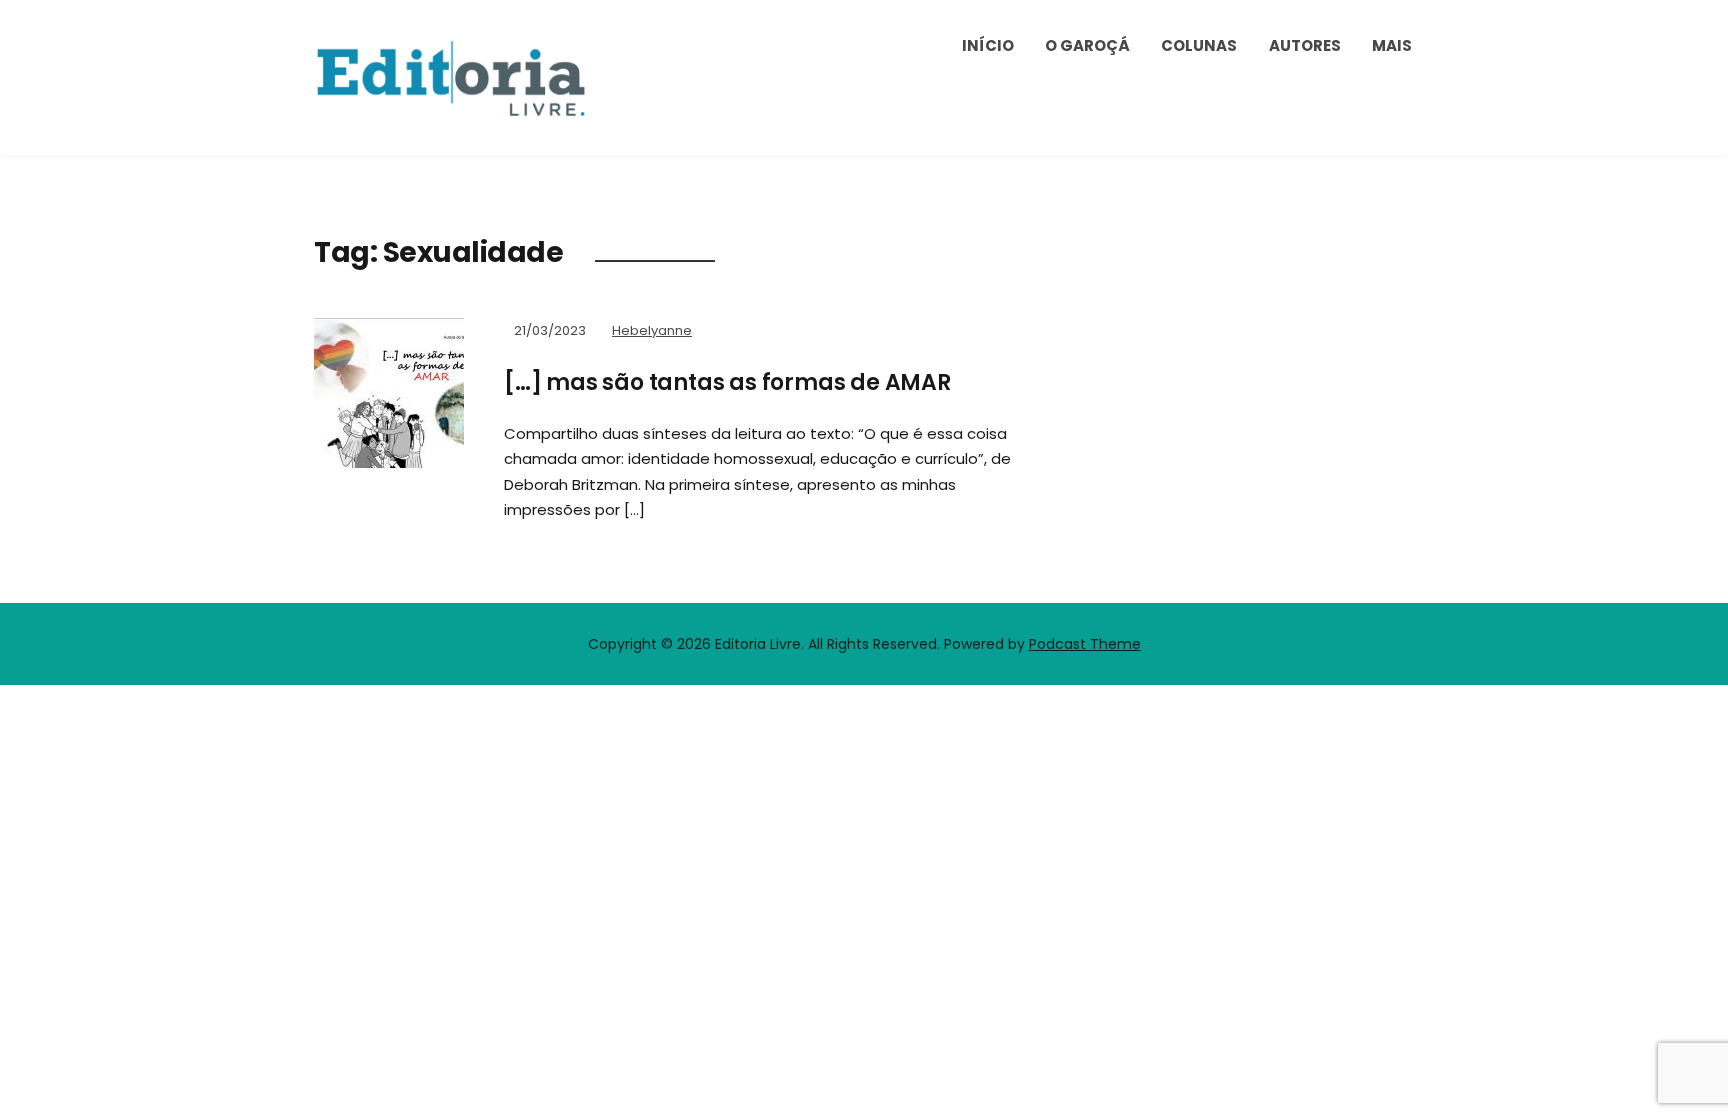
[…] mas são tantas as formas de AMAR (727, 382)
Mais (1392, 45)
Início (988, 45)
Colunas (1199, 45)
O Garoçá (1087, 45)
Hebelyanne (652, 330)
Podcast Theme (1085, 644)
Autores (1305, 45)
